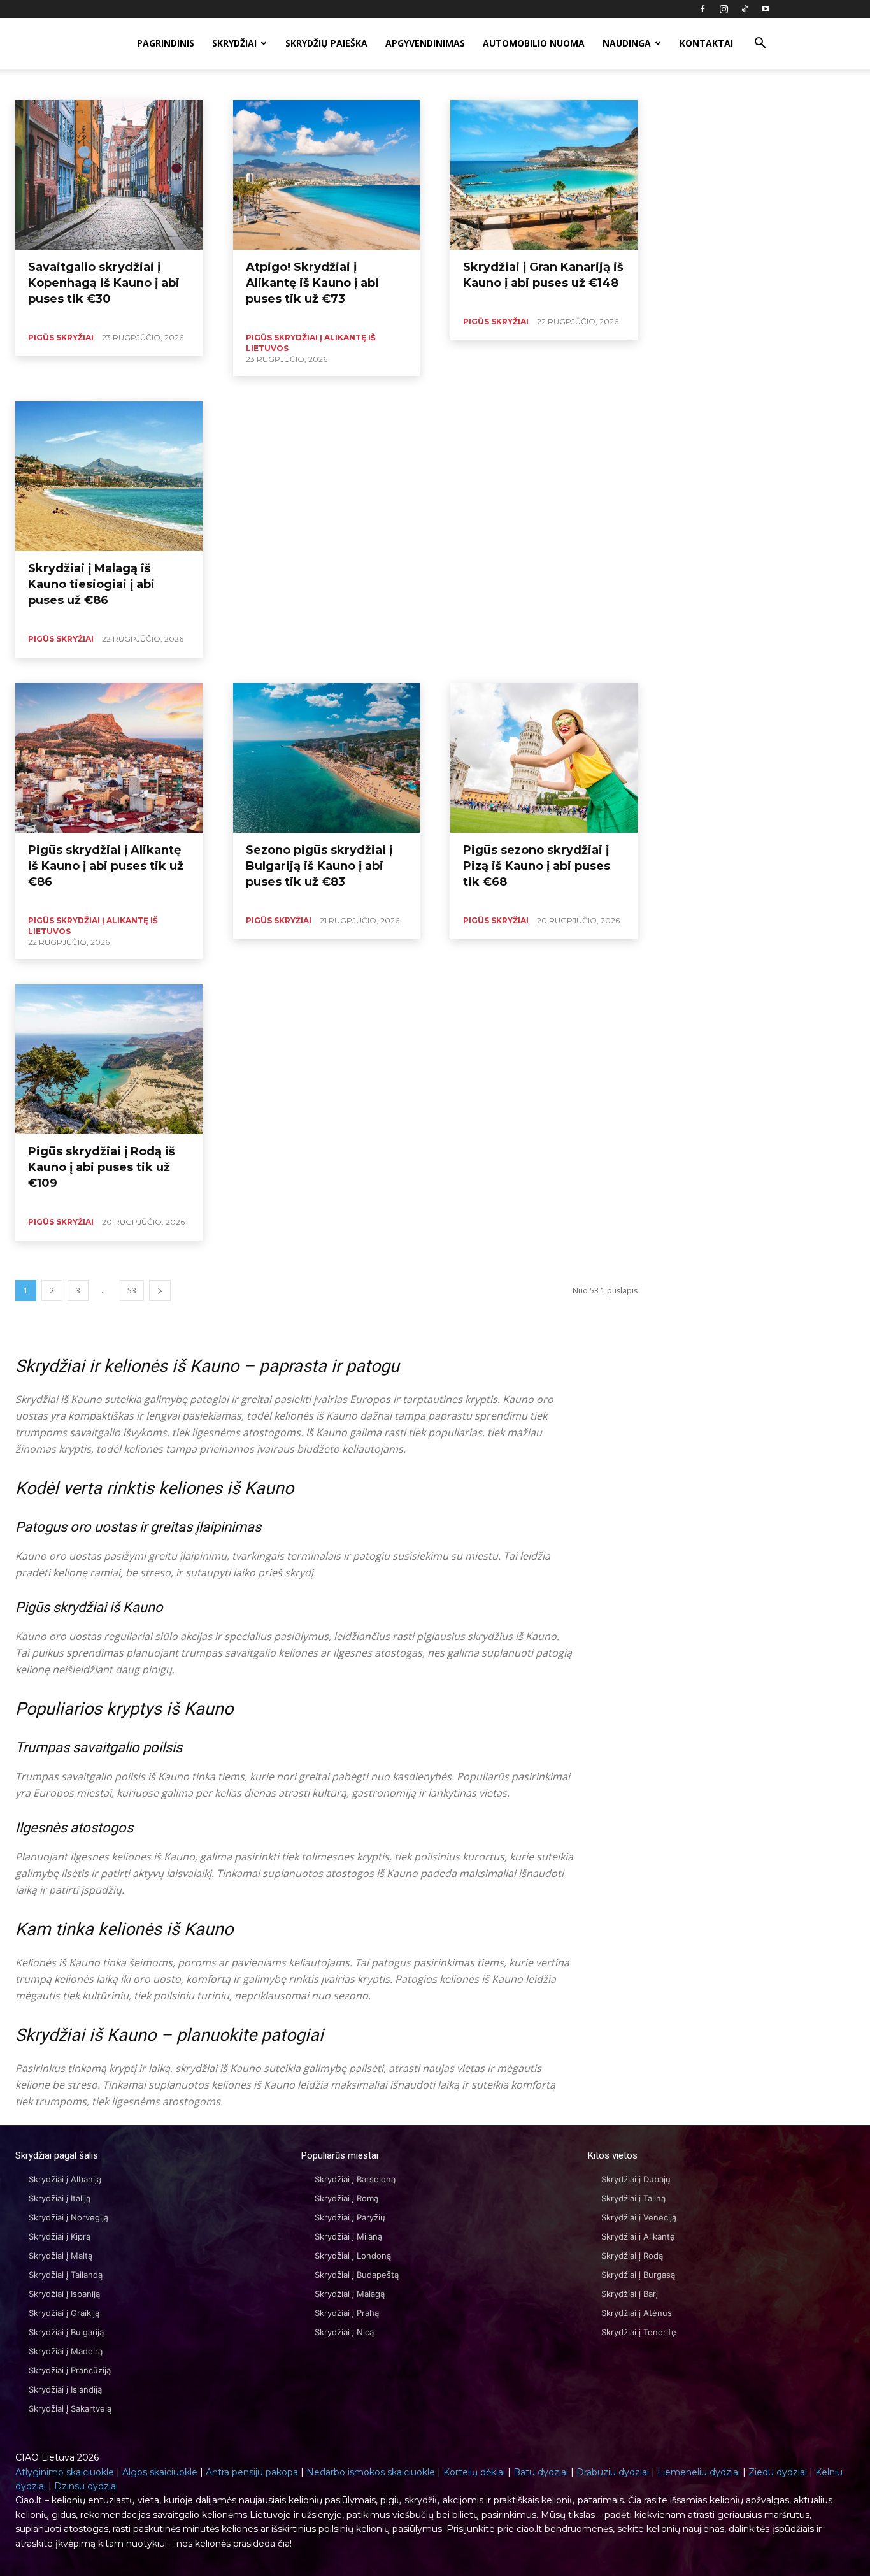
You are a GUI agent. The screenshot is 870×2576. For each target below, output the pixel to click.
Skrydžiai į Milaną (348, 2236)
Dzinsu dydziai (86, 2486)
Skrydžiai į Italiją (60, 2198)
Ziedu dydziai (778, 2472)
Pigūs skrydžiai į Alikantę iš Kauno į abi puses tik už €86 (106, 866)
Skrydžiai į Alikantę (638, 2236)
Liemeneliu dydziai (699, 2472)
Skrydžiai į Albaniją (65, 2179)
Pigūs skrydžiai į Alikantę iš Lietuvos (486, 84)
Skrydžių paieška (326, 43)
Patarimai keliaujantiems (294, 84)
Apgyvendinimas (425, 43)
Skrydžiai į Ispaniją (64, 2294)
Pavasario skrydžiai (382, 84)
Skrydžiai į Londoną (353, 2256)
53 (132, 1291)
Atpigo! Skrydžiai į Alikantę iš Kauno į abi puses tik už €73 (312, 283)
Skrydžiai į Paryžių (350, 2217)
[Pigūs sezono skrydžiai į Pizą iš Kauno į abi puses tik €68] (544, 758)
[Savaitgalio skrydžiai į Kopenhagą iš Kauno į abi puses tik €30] (109, 175)
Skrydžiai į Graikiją (64, 2313)
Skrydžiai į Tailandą (66, 2275)
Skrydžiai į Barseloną (355, 2179)
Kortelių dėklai (474, 2472)
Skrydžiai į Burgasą (638, 2275)
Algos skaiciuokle (160, 2472)
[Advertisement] (435, 491)
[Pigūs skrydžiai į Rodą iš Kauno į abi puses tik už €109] (109, 1059)
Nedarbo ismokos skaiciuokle (371, 2472)
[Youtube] (766, 9)
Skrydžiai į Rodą (632, 2256)
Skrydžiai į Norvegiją (68, 2217)
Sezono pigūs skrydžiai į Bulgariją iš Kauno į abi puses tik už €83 (319, 866)
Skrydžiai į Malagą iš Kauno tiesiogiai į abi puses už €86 (91, 584)
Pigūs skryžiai (581, 84)
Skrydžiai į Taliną (633, 2198)
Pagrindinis (166, 43)
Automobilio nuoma (534, 43)
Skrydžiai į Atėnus (637, 2313)
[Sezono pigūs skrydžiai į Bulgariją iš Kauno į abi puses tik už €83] (327, 758)
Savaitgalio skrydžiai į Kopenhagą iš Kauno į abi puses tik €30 (104, 283)
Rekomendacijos (645, 84)
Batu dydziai (541, 2472)
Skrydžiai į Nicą (344, 2332)
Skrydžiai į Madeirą (66, 2351)
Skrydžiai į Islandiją (65, 2389)
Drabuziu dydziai (613, 2472)
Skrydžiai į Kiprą (60, 2236)
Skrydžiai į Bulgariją (66, 2332)
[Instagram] (724, 9)
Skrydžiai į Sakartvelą (70, 2408)
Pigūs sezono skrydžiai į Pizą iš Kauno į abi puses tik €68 (537, 866)
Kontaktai (706, 43)
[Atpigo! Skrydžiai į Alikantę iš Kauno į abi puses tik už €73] (327, 175)
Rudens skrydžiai (716, 84)
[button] (760, 44)
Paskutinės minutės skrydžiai (191, 84)
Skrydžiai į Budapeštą (357, 2275)
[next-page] (160, 1291)
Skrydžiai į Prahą (347, 2313)
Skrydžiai (234, 43)
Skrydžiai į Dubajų (636, 2179)
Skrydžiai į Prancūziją (70, 2370)
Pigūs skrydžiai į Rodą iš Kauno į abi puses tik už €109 (102, 1167)
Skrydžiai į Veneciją (639, 2217)
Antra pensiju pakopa (252, 2472)
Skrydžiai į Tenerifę (639, 2332)
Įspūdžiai (32, 84)
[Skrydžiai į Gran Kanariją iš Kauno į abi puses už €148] (544, 175)
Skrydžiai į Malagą (350, 2294)
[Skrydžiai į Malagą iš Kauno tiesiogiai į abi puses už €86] (109, 476)
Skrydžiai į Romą (346, 2198)
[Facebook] (702, 9)
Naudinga (627, 43)
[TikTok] (745, 9)
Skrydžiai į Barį (630, 2294)
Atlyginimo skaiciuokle (65, 2472)
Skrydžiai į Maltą (61, 2256)
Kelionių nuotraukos (95, 84)
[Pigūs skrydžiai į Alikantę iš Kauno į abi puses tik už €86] (109, 758)
